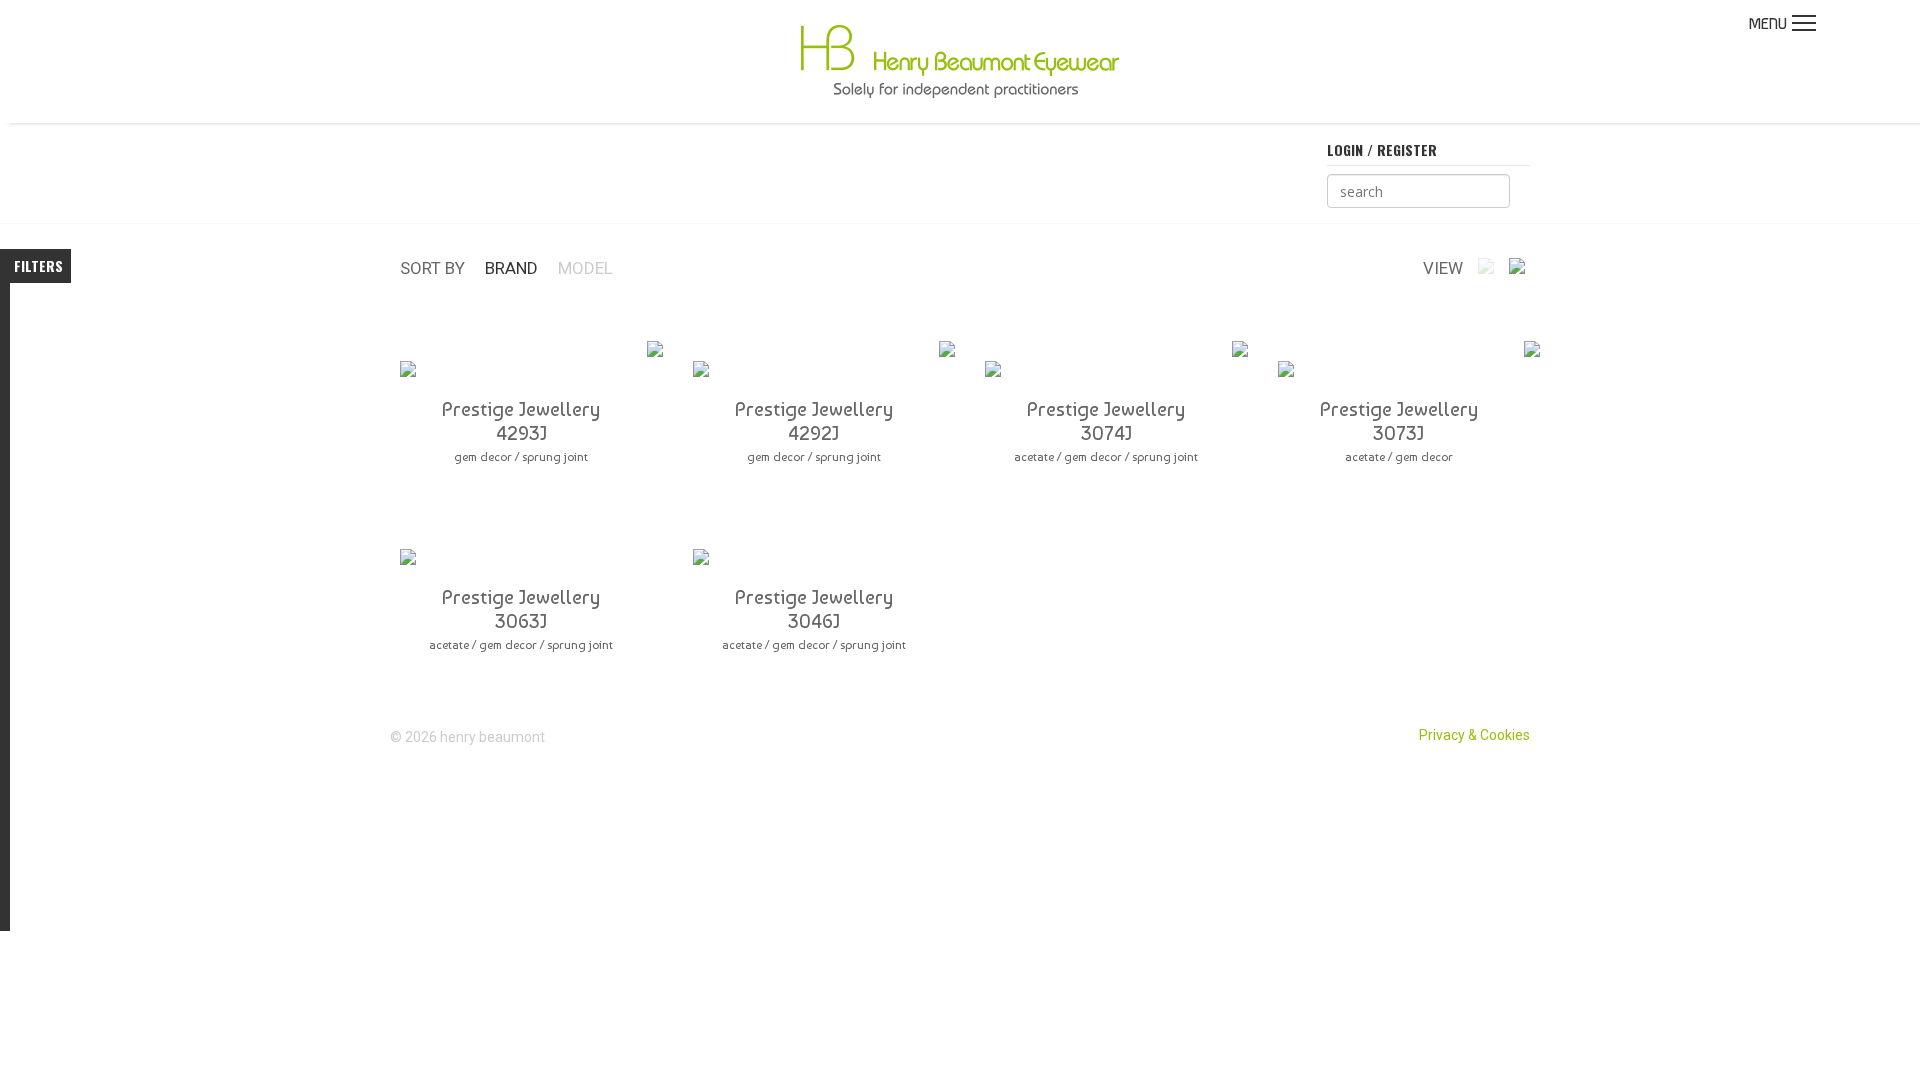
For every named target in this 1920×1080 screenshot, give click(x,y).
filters (38, 265)
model (585, 268)
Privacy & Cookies (1474, 735)
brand (511, 268)
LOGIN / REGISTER (1382, 149)
